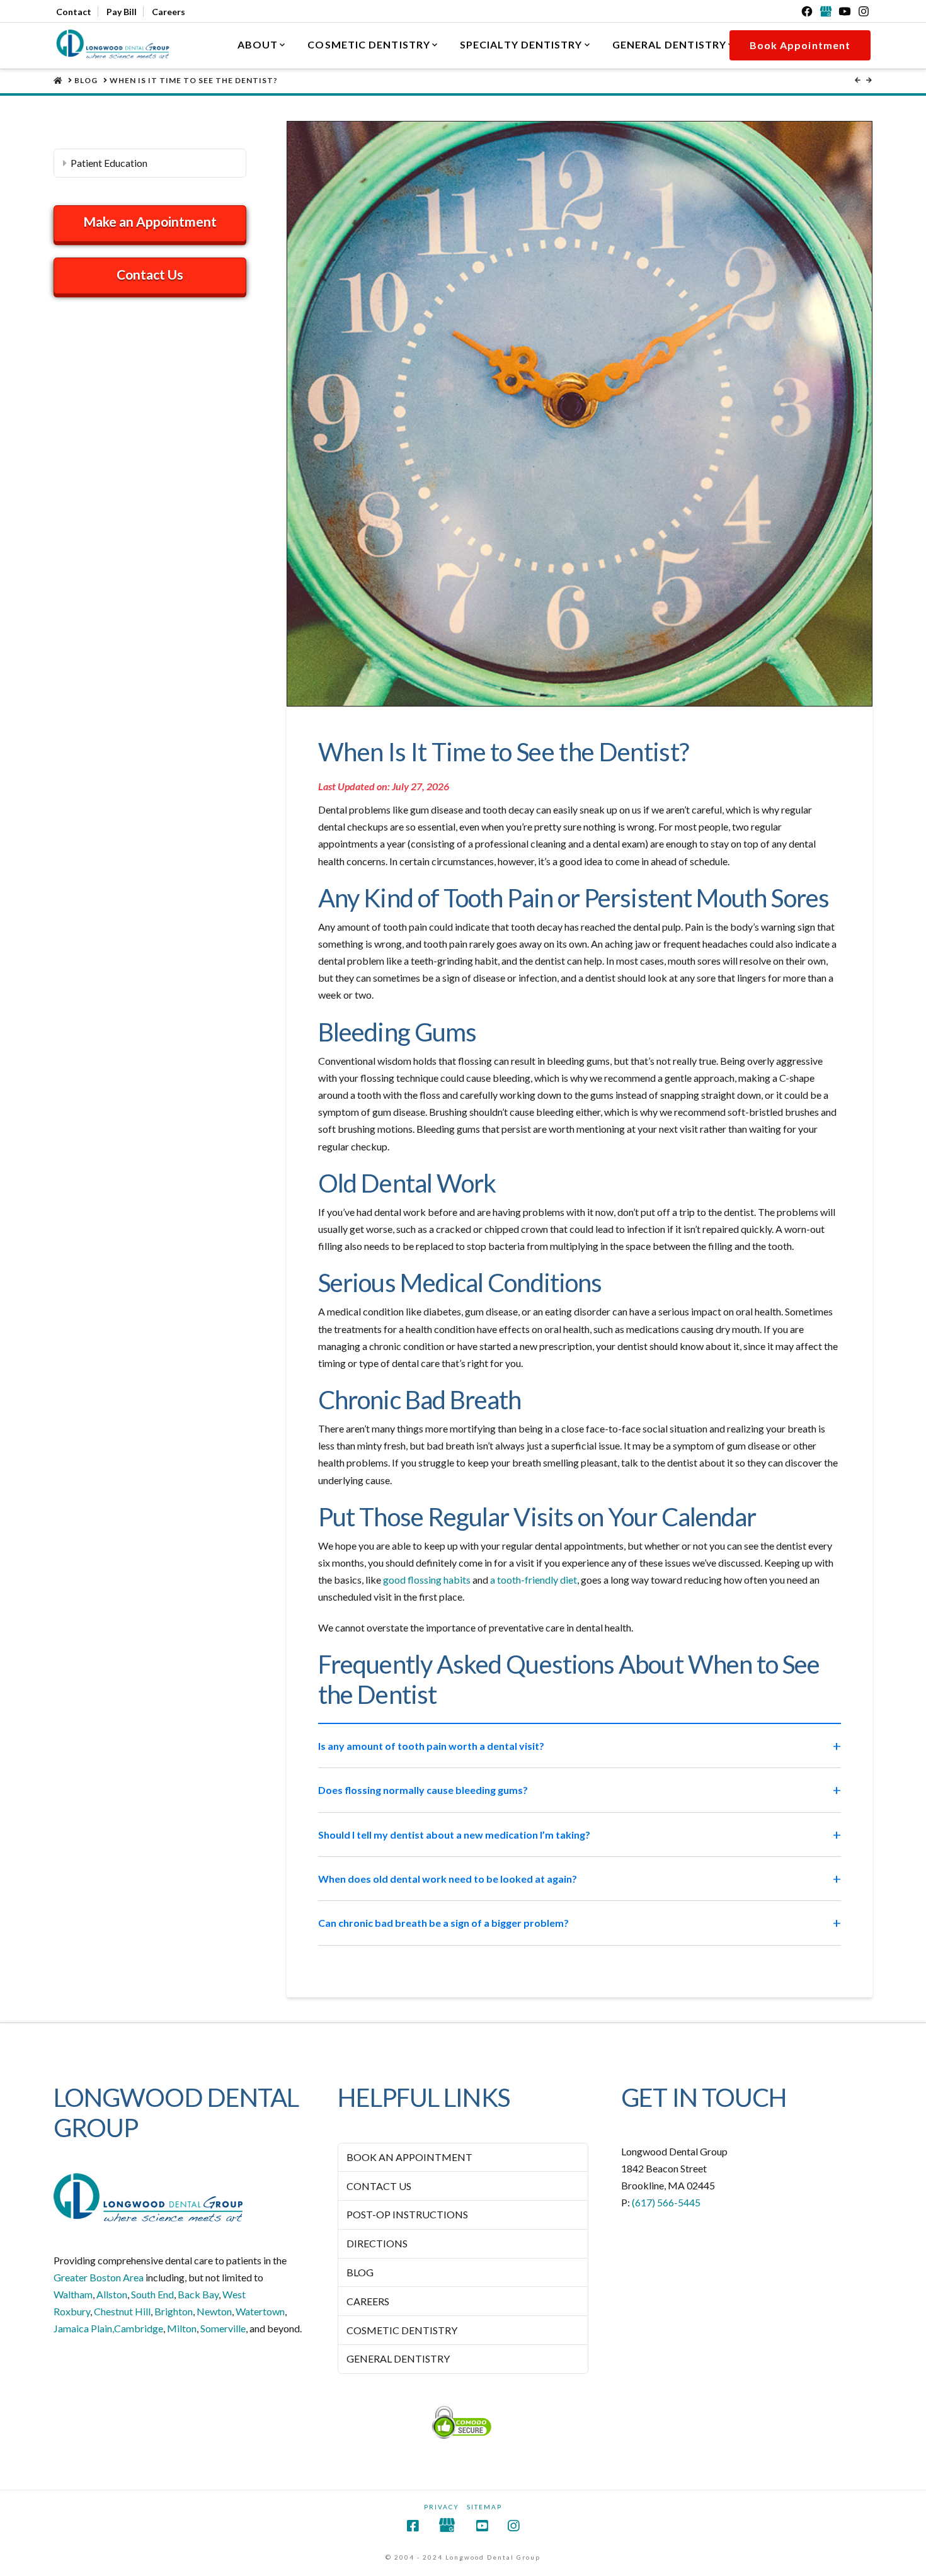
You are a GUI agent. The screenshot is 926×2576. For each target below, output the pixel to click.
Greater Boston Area (99, 2277)
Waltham (73, 2294)
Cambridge (139, 2328)
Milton (182, 2328)
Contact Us (150, 274)
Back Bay (198, 2294)
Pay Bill (122, 12)
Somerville (223, 2328)
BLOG (360, 2272)
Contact (74, 12)
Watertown (260, 2311)
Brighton (174, 2311)
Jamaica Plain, (84, 2328)
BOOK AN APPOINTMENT (409, 2157)
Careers (169, 12)
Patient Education (109, 163)
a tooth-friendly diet (534, 1580)
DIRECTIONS (377, 2243)
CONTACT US (379, 2185)
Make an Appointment (150, 221)
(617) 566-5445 (666, 2202)
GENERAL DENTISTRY (398, 2358)
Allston (112, 2294)
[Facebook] (807, 11)
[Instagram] (864, 11)
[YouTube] (845, 11)
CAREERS (368, 2301)
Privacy (442, 2507)
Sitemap (484, 2507)
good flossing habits (427, 1580)
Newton (214, 2311)
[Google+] (826, 11)
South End (152, 2294)
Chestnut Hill (122, 2311)
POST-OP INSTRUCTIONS (407, 2214)
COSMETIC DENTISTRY (402, 2329)
